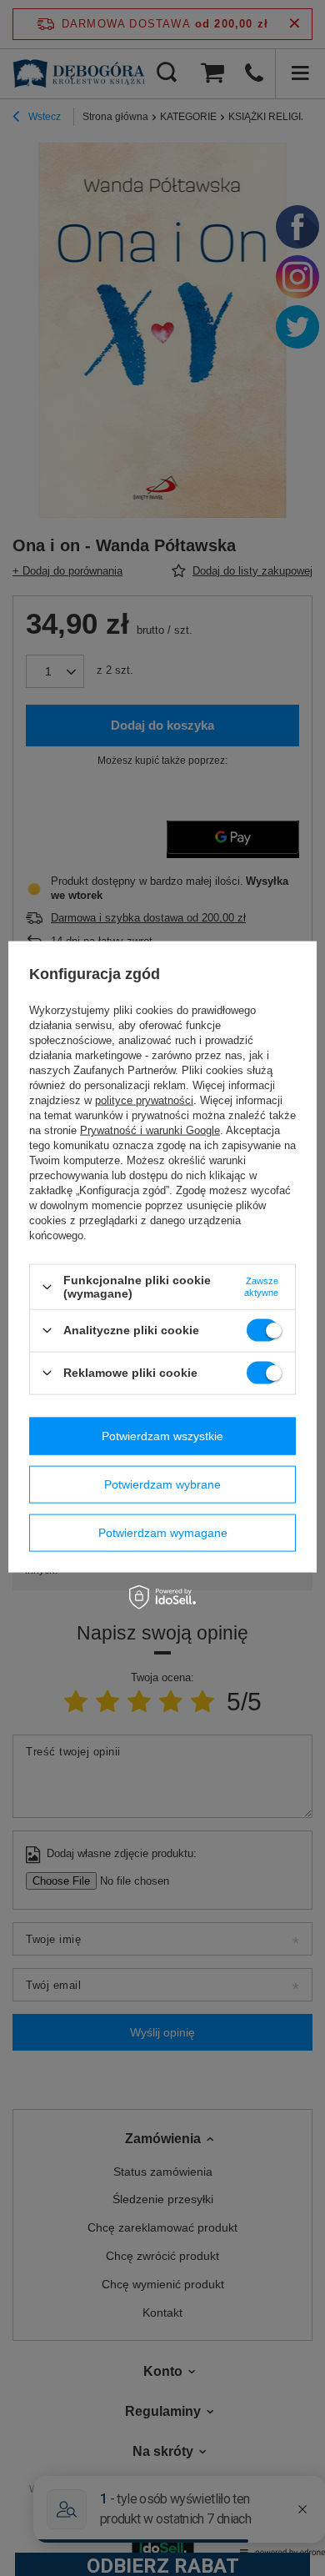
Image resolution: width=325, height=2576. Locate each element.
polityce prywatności (144, 1100)
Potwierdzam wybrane (162, 1484)
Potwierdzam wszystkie (162, 1436)
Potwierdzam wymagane (163, 1533)
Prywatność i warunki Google (150, 1130)
